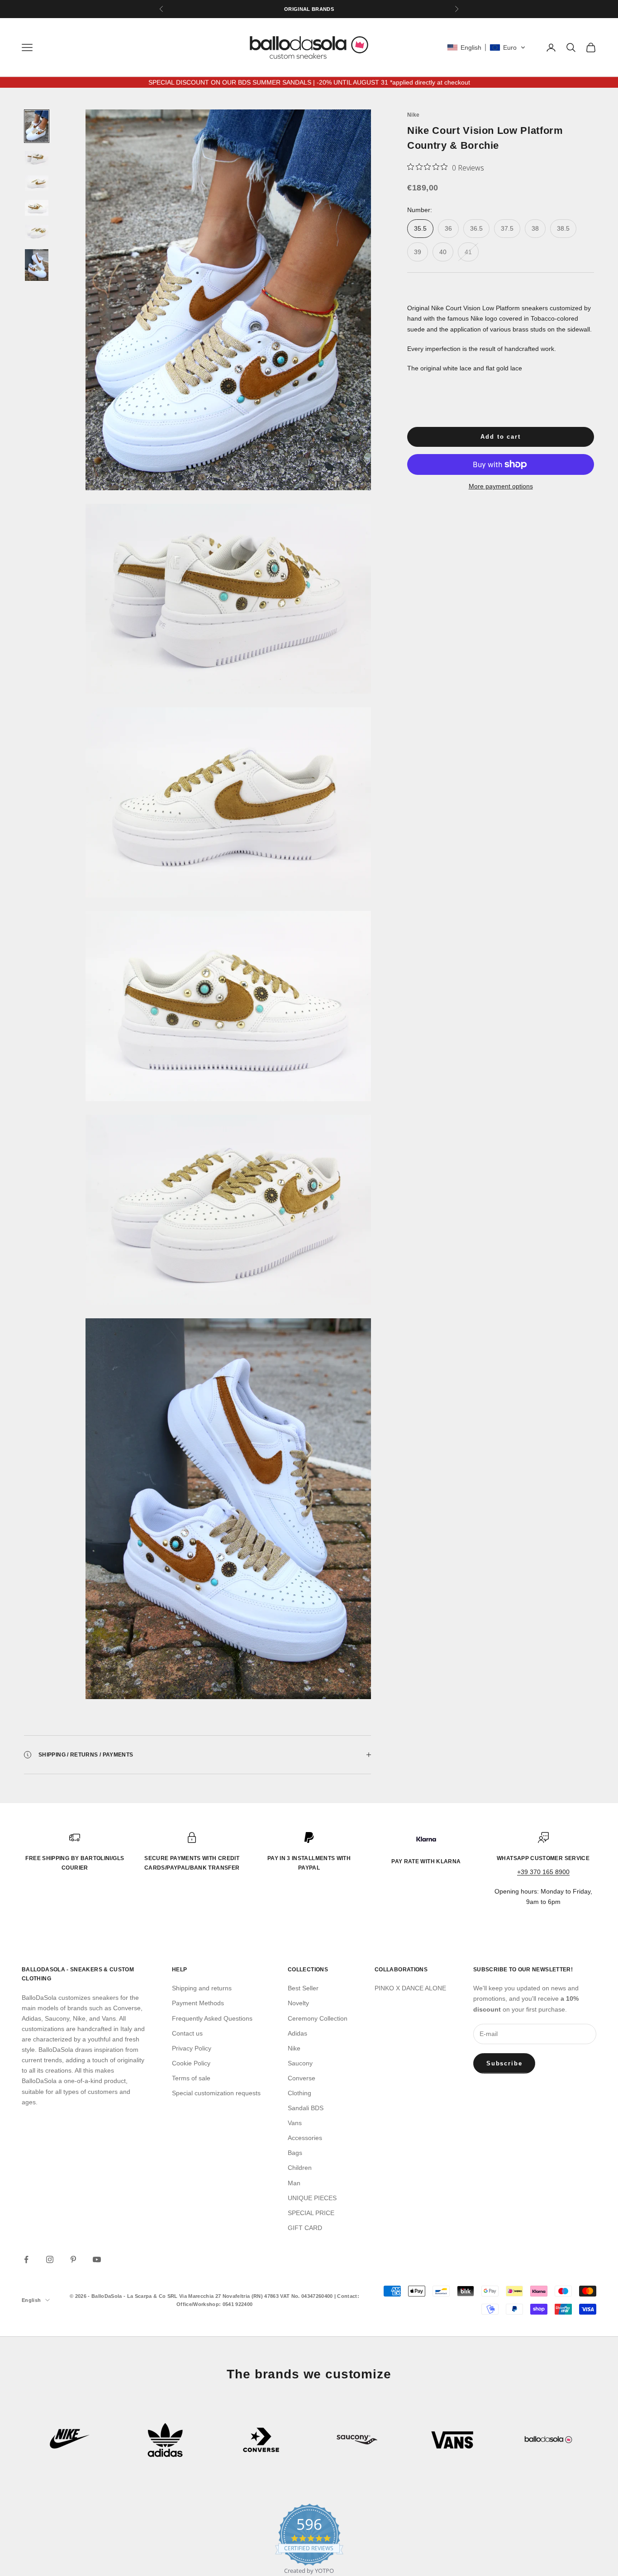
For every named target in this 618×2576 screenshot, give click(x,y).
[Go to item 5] (37, 232)
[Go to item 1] (37, 126)
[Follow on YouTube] (97, 2259)
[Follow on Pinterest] (73, 2259)
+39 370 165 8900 (543, 1872)
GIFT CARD (305, 2228)
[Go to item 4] (37, 208)
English (31, 2300)
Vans (295, 2123)
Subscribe (504, 2063)
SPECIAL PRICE (311, 2213)
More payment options (501, 486)
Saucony (300, 2063)
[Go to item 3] (37, 183)
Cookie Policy (191, 2063)
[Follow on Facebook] (26, 2259)
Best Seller (303, 1988)
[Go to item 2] (37, 159)
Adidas (297, 2033)
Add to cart (500, 437)
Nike (413, 115)
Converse (302, 2078)
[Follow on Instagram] (50, 2259)
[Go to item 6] (37, 265)
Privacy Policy (192, 2048)
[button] (486, 47)
